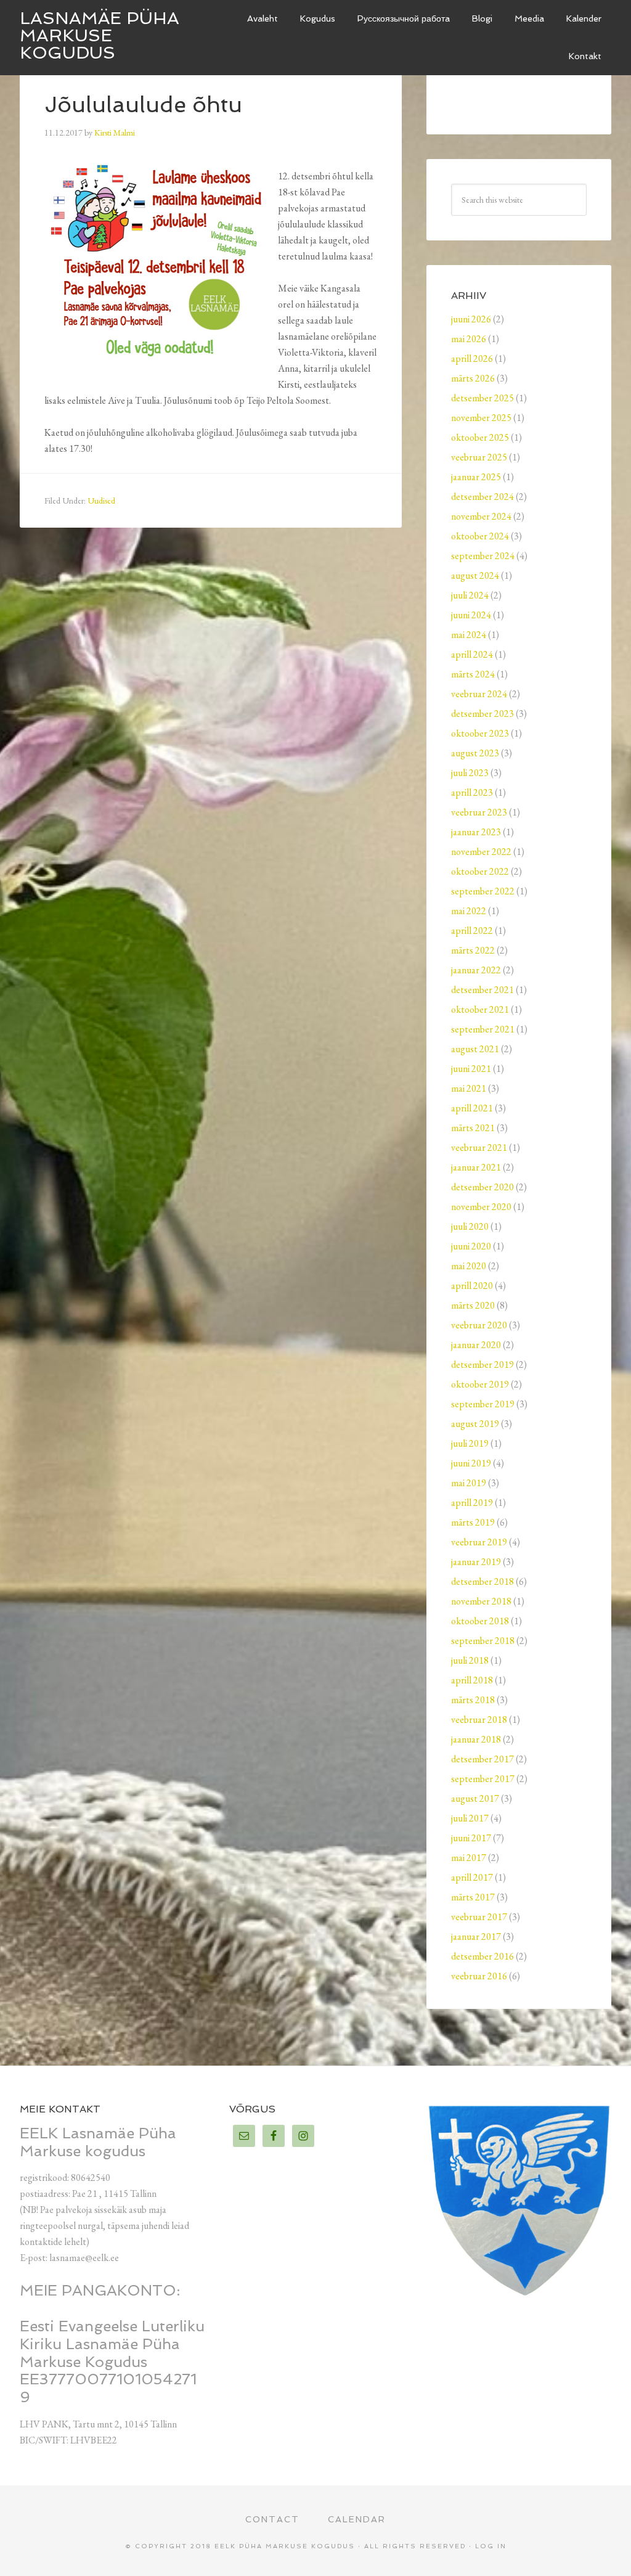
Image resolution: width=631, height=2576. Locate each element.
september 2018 (483, 1641)
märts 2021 (473, 1128)
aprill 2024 (472, 654)
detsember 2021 (482, 990)
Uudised (101, 501)
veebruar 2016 (479, 1976)
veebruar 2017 (479, 1917)
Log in (491, 2546)
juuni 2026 (471, 319)
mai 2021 (469, 1088)
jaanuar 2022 (476, 970)
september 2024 (483, 556)
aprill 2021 (472, 1108)
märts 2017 (473, 1897)
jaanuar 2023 (476, 832)
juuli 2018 (470, 1660)
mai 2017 (469, 1858)
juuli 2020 (470, 1226)
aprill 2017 (472, 1877)
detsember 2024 (482, 497)
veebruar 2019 (479, 1542)
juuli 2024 (470, 595)
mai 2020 (469, 1266)
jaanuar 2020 (476, 1345)
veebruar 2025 (479, 457)
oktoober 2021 (480, 1009)
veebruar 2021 (479, 1147)
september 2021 (483, 1029)
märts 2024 (473, 674)
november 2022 (481, 852)
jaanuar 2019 (476, 1562)
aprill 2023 (472, 792)
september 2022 (483, 891)
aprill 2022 (472, 930)
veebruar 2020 (479, 1325)
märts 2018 (473, 1700)
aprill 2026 (472, 358)
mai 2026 (469, 339)
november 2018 (481, 1601)
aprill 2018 (472, 1680)
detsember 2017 (482, 1759)
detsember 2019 (482, 1364)
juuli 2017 (470, 1818)
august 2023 (475, 753)
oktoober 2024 (480, 536)
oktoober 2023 (480, 733)
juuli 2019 (470, 1443)
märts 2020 (473, 1305)
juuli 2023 (470, 773)
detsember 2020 (482, 1187)
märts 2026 (473, 378)
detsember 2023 (482, 714)
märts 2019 (473, 1522)
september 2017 (483, 1779)
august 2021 (475, 1049)
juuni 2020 (471, 1246)
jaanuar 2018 (476, 1739)
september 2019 (483, 1404)
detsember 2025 (482, 398)
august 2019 (475, 1424)
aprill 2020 (472, 1286)
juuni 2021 (471, 1069)
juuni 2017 (471, 1838)
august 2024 (475, 575)
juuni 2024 (471, 615)
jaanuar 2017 (476, 1936)
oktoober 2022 (480, 871)
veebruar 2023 (479, 812)
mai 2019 (469, 1483)
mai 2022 (469, 911)
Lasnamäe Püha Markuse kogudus (100, 35)
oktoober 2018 (480, 1621)
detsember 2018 (482, 1581)
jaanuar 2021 (476, 1167)
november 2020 (481, 1207)
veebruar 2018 (479, 1719)
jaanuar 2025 (476, 477)
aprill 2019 (472, 1503)
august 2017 (475, 1798)
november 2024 (481, 516)
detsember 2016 (482, 1956)
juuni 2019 (471, 1463)
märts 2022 (473, 950)
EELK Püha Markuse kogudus (285, 2546)
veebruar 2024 (479, 694)
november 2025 (481, 418)
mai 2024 (469, 635)
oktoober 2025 (480, 437)
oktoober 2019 (480, 1384)
